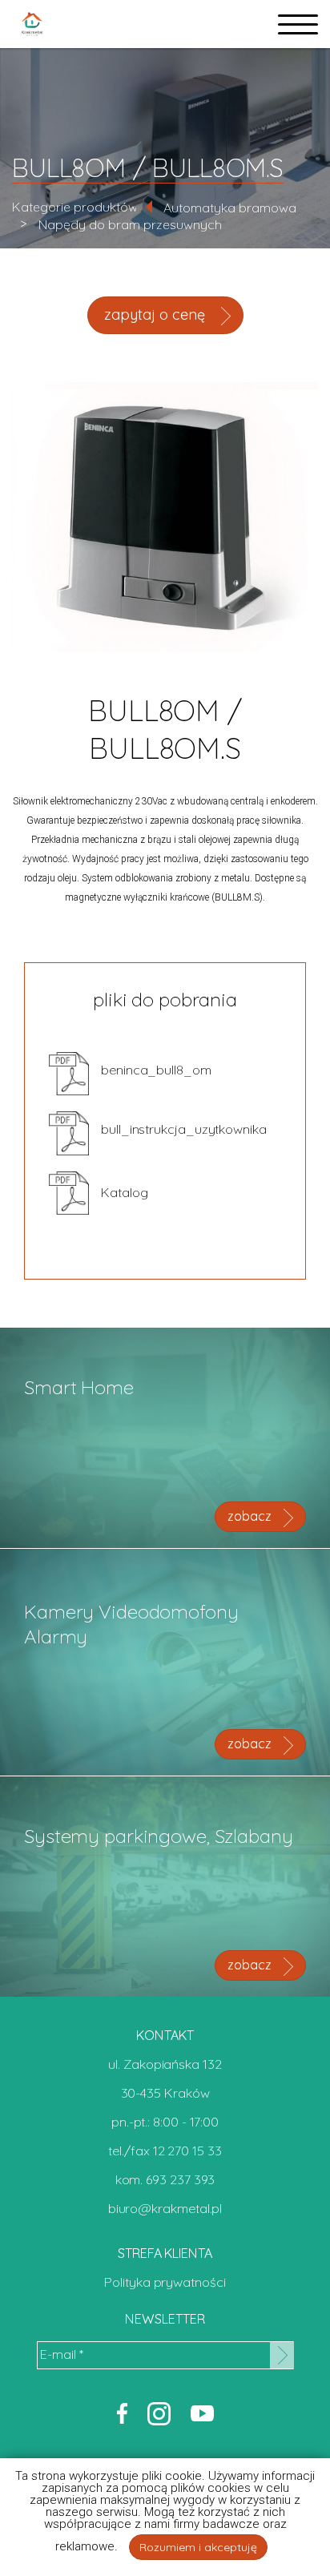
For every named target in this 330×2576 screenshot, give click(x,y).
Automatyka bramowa (230, 208)
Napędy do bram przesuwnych (130, 224)
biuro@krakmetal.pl (165, 2208)
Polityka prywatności (165, 2282)
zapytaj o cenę (157, 314)
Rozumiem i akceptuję (198, 2547)
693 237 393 (180, 2179)
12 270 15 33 (187, 2151)
